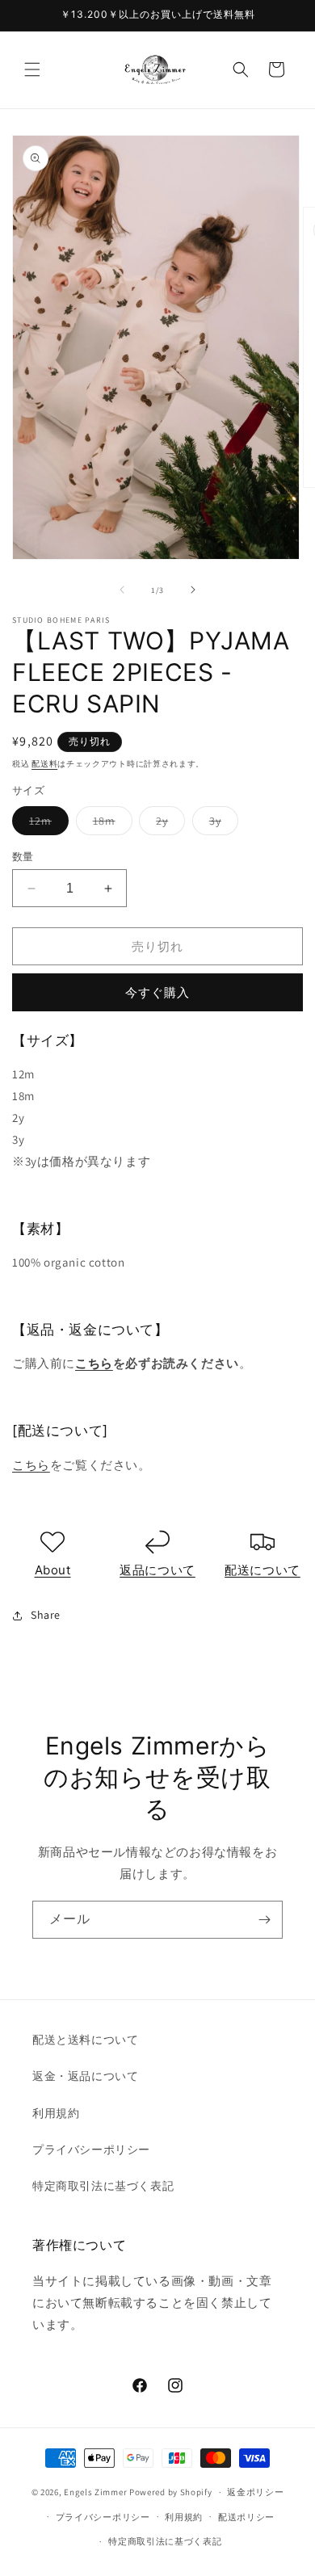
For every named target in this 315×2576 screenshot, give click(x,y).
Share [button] (46, 1615)
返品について (157, 1570)
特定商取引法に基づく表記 (103, 2186)
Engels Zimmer (95, 2492)
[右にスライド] (193, 590)
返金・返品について (85, 2076)
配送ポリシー (246, 2517)
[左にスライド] (122, 590)
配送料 (44, 764)
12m (46, 824)
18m (110, 824)
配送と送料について (85, 2040)
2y (168, 824)
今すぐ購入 (157, 992)
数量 (23, 857)
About (53, 1570)
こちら (94, 1363)
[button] (32, 69)
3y (221, 824)
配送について (262, 1570)
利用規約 (56, 2113)
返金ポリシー (255, 2492)
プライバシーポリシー (91, 2149)
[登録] (264, 1920)
